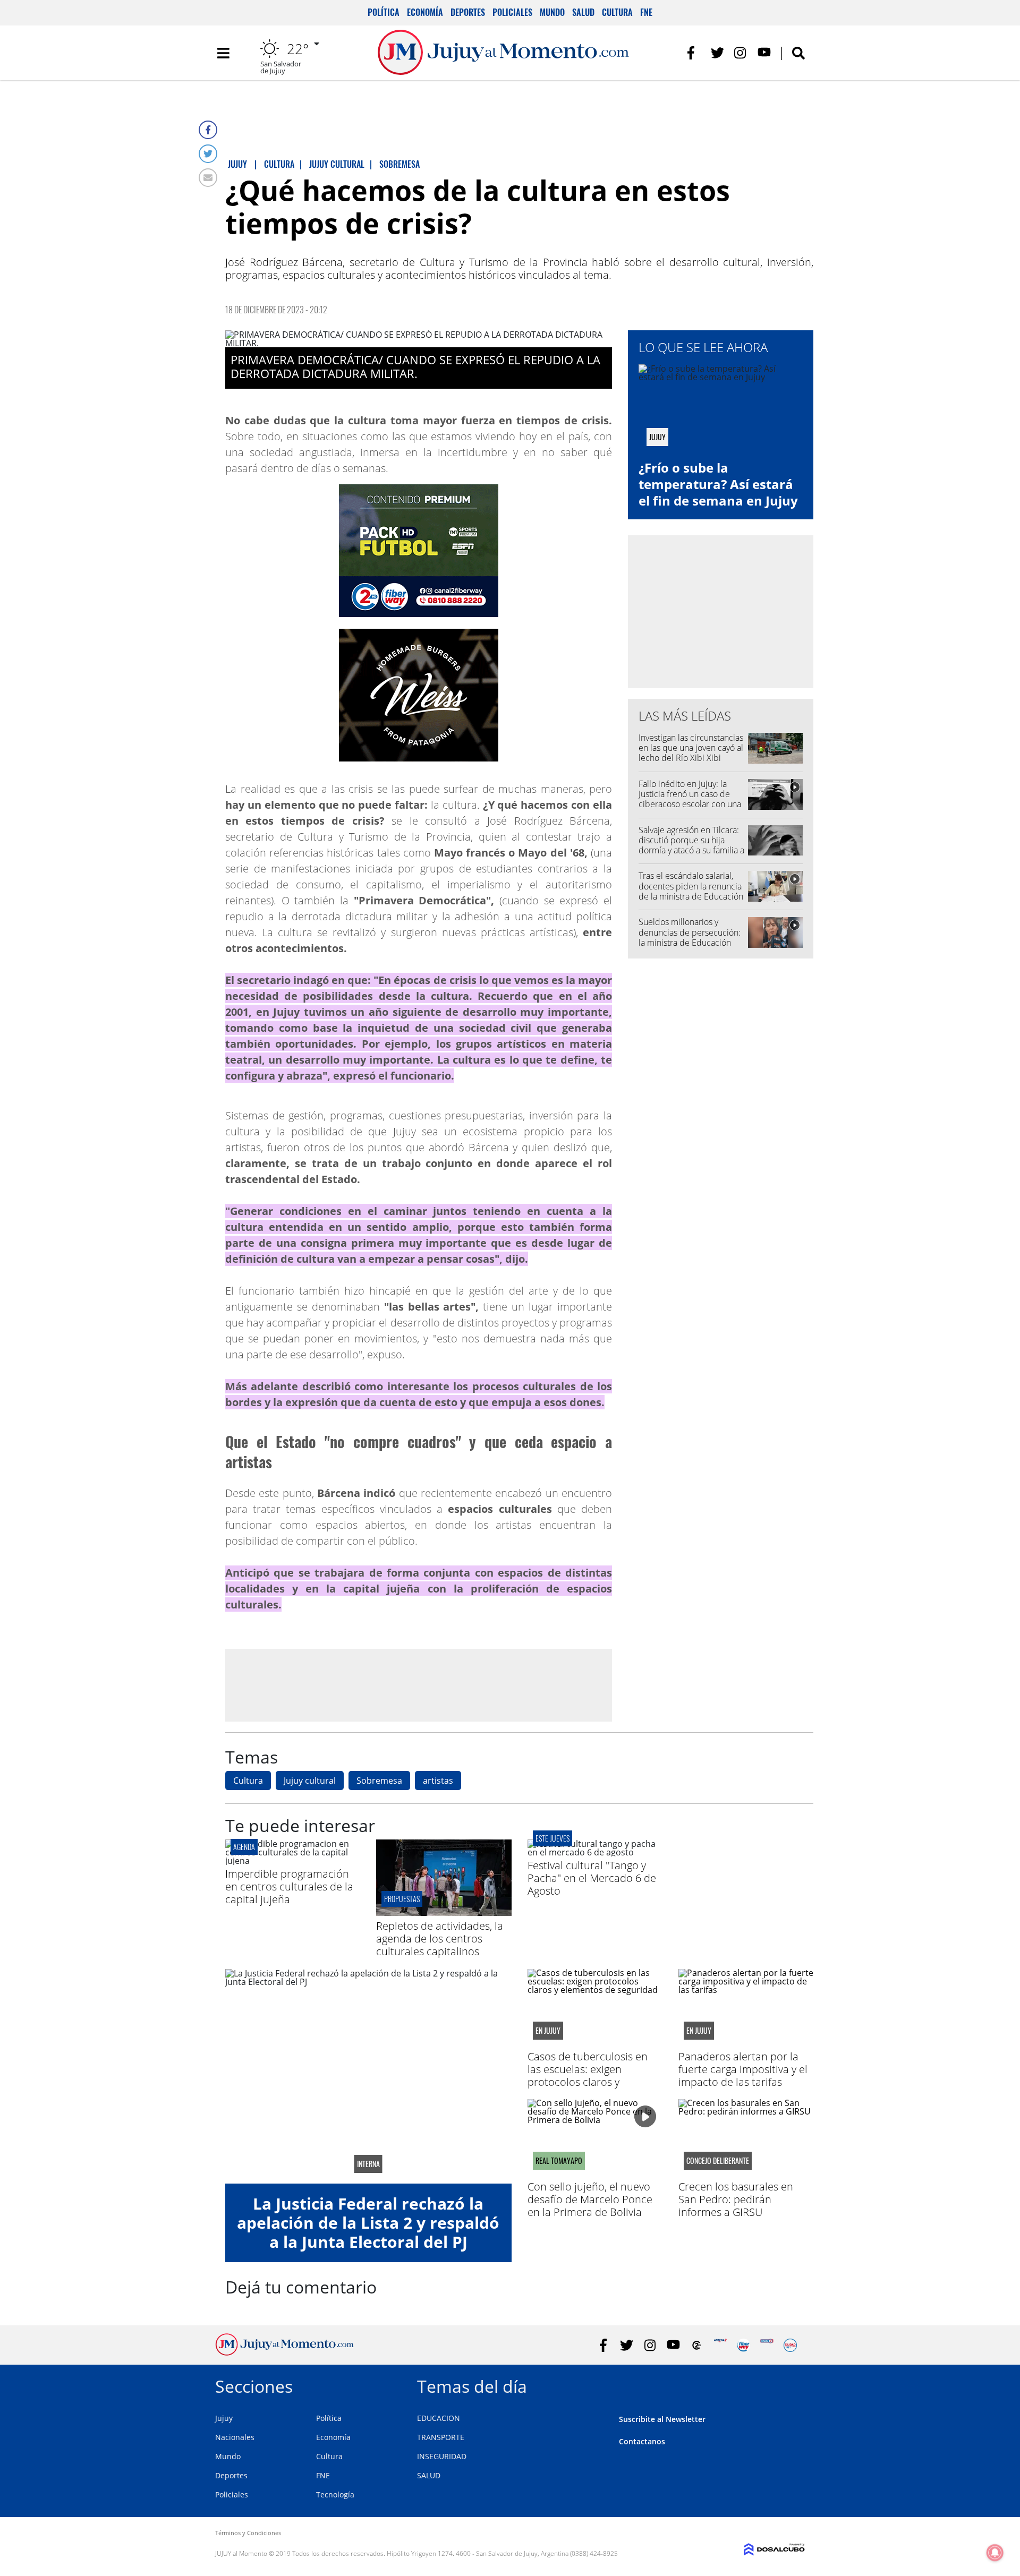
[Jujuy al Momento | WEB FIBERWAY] (743, 2345)
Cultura (617, 12)
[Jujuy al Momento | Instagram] (741, 53)
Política (384, 12)
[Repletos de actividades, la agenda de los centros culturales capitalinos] (444, 1913)
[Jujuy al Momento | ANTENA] (720, 2345)
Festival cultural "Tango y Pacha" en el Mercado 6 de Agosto (592, 1878)
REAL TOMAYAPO (559, 2161)
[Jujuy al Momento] (284, 2352)
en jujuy (548, 2031)
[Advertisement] (419, 1684)
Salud (583, 12)
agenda (244, 1847)
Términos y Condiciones (248, 2533)
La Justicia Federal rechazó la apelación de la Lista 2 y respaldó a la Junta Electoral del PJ (368, 2223)
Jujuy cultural (310, 1781)
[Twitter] (208, 154)
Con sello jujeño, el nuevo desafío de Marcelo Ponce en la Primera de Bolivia (590, 2199)
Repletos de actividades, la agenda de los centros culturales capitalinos (440, 1939)
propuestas (402, 1899)
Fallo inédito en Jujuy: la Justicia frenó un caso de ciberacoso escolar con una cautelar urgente (690, 799)
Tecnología (335, 2494)
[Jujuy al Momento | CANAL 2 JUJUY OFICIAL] (697, 2345)
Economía (425, 12)
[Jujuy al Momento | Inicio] (793, 2385)
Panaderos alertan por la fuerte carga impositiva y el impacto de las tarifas (743, 2069)
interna (368, 2164)
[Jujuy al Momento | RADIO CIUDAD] (790, 2345)
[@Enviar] (208, 178)
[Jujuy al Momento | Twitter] (717, 53)
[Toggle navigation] (223, 53)
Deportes (468, 12)
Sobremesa (379, 1781)
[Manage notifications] (995, 2553)
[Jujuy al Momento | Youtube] (764, 53)
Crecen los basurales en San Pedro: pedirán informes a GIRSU (736, 2199)
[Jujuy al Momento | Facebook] (694, 53)
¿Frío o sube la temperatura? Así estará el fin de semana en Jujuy (718, 484)
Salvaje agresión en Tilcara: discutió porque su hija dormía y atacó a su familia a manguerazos (691, 845)
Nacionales (235, 2437)
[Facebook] (208, 130)
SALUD (429, 2475)
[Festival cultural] (595, 1852)
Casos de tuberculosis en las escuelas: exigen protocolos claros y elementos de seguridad (588, 2076)
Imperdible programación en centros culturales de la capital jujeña (289, 1886)
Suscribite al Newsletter (662, 2419)
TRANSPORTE (441, 2437)
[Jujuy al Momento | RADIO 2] (767, 2345)
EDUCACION (439, 2418)
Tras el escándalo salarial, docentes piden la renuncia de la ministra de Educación (691, 886)
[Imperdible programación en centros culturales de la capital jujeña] (293, 1861)
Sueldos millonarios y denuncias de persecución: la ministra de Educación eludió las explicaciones (690, 937)
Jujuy (224, 2418)
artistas (438, 1781)
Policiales (512, 12)
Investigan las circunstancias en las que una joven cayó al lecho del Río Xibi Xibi (691, 748)
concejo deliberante (718, 2161)
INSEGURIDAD (442, 2456)
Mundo (552, 12)
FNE (646, 12)
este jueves (552, 1838)
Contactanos (642, 2441)
